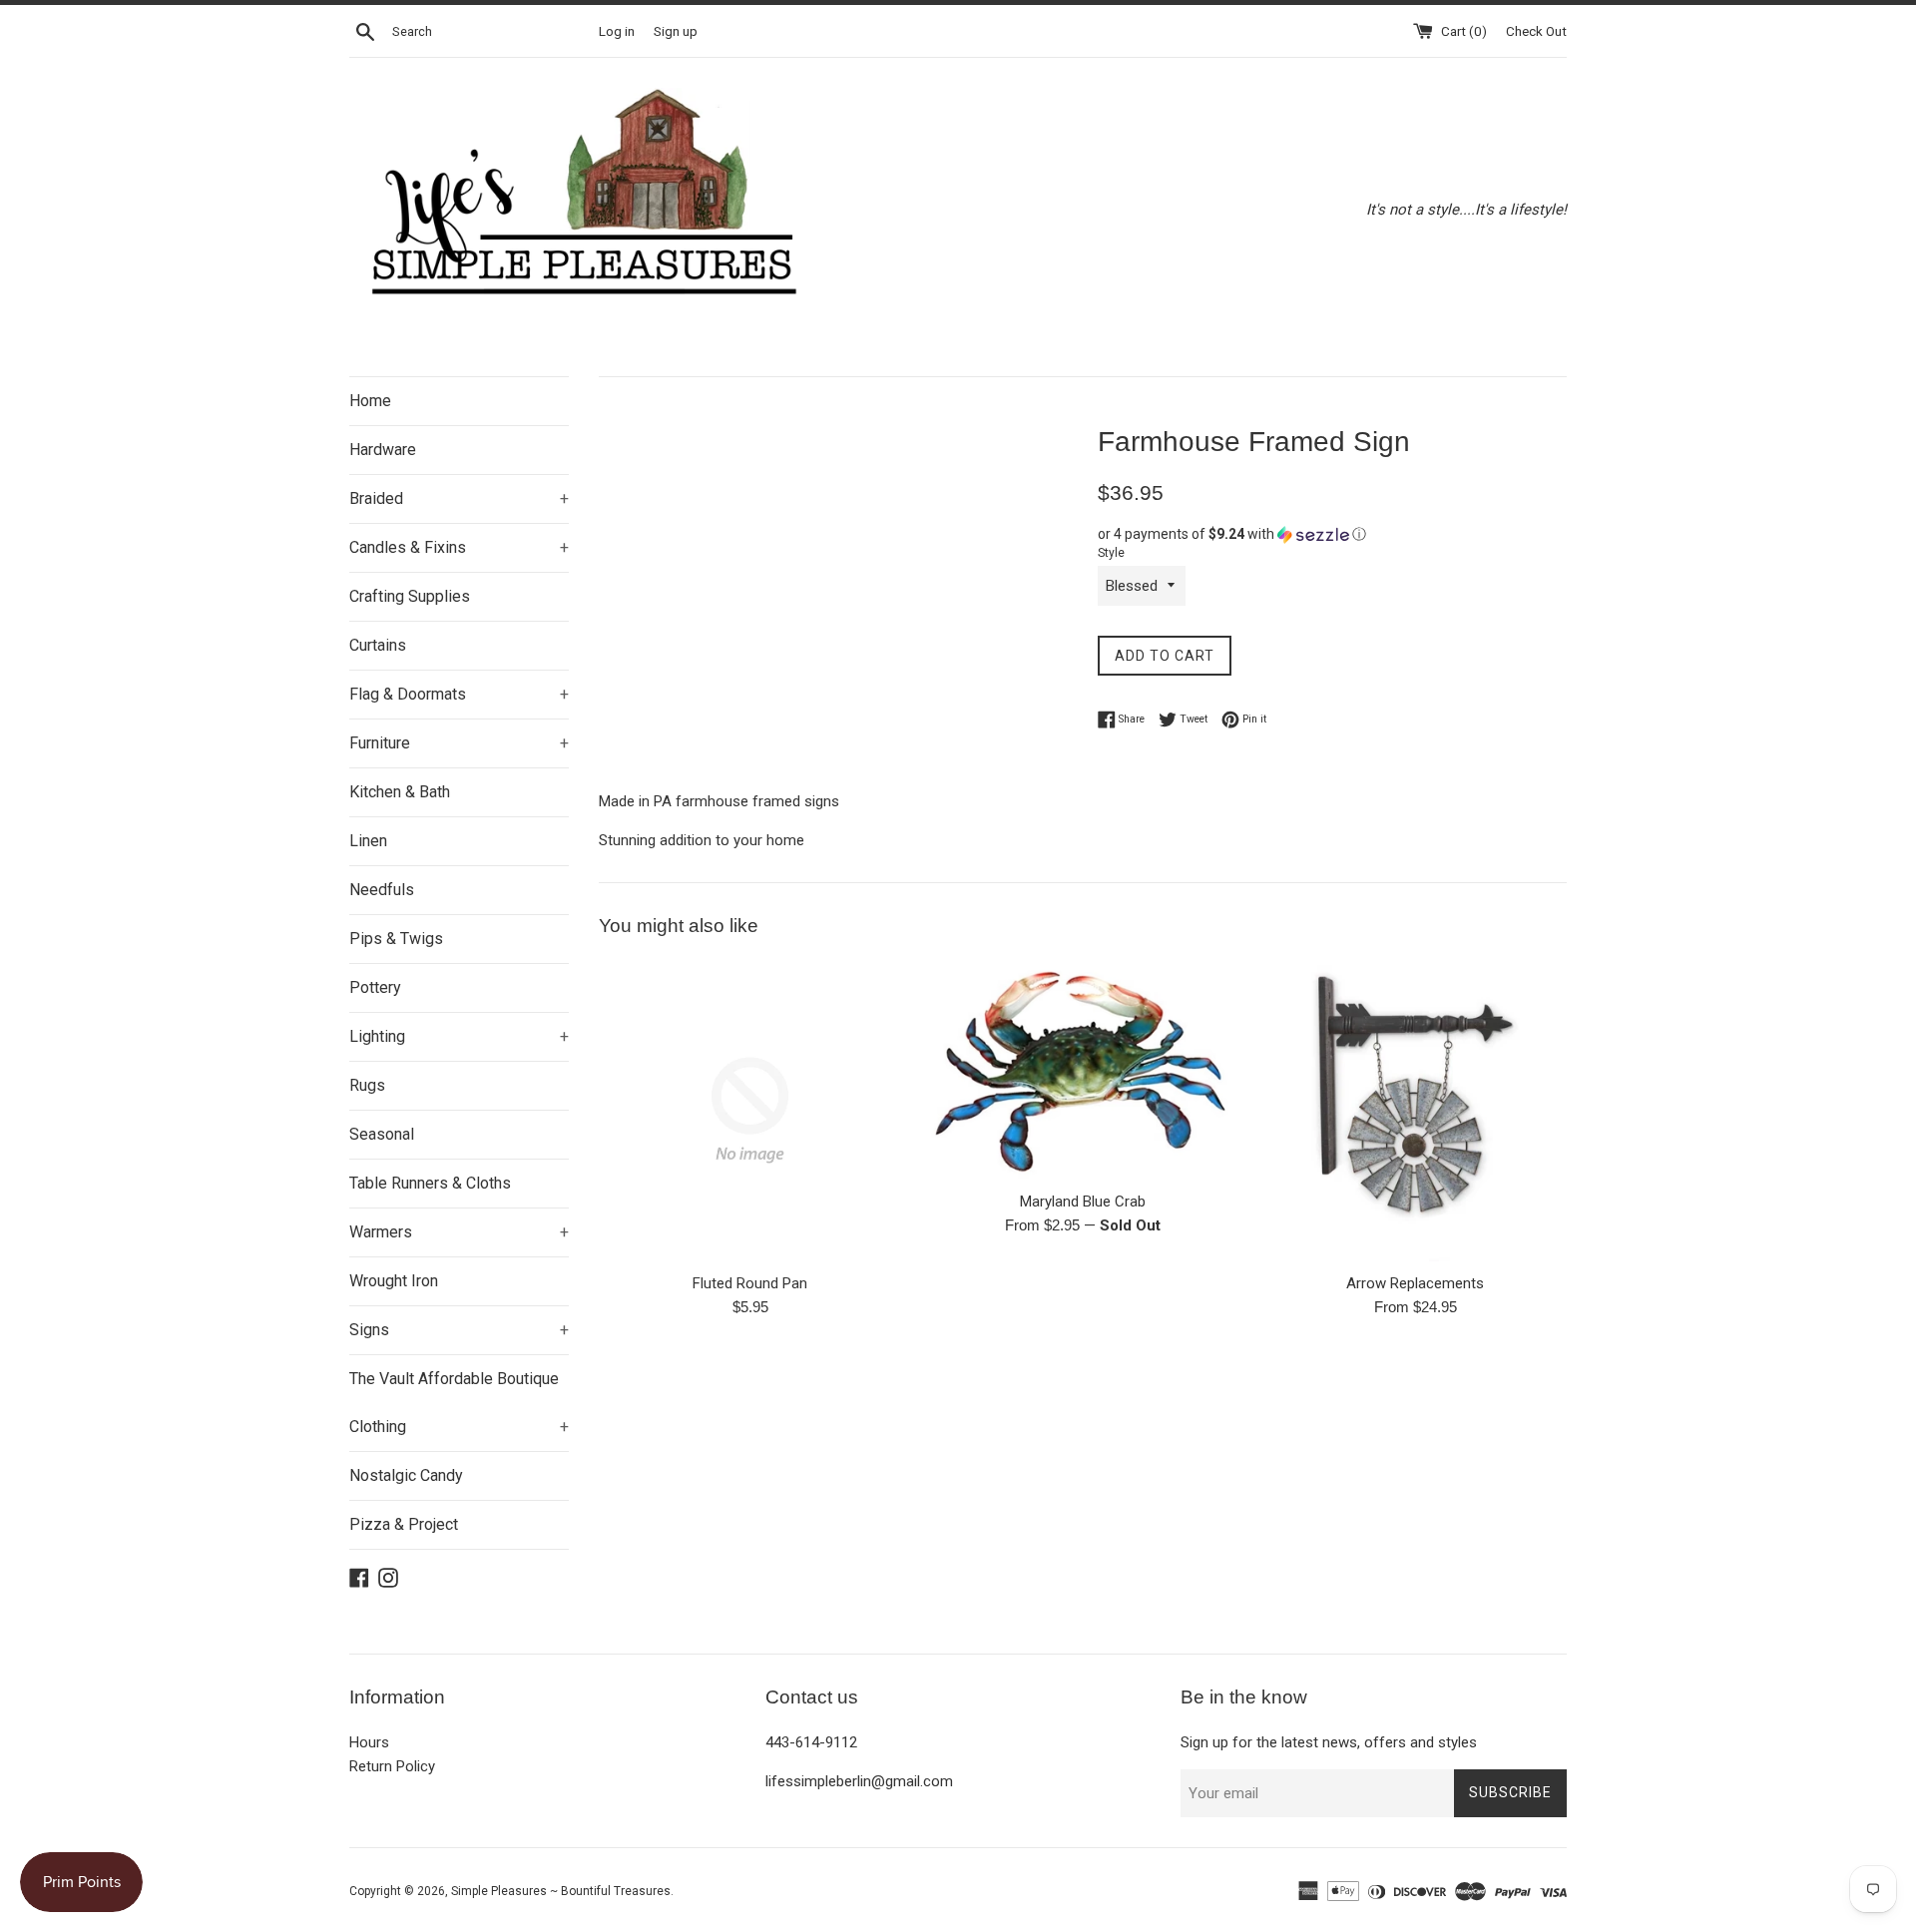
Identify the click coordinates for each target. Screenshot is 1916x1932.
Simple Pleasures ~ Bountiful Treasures (561, 1891)
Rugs (367, 1085)
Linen (368, 841)
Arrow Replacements (1415, 1283)
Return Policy (392, 1766)
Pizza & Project (404, 1524)
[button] (1332, 534)
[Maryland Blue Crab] (1082, 1069)
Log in (617, 31)
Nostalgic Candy (406, 1475)
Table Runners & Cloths (430, 1183)
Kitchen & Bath (400, 792)
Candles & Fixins (459, 547)
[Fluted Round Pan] (750, 1110)
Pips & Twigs (396, 939)
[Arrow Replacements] (1416, 1110)
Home (370, 401)
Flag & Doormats (459, 694)
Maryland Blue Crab (1083, 1202)
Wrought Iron (394, 1281)
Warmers (459, 1232)
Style (1111, 553)
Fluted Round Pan (750, 1283)
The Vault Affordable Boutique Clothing (459, 1403)
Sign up (676, 31)
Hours (369, 1742)
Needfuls (382, 890)
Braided (459, 498)
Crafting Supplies (410, 596)
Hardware (383, 450)
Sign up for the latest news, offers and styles (1329, 1742)
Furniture (459, 743)
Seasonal (382, 1134)
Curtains (378, 645)
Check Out (1536, 31)
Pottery (375, 987)
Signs (459, 1330)
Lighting (459, 1036)
